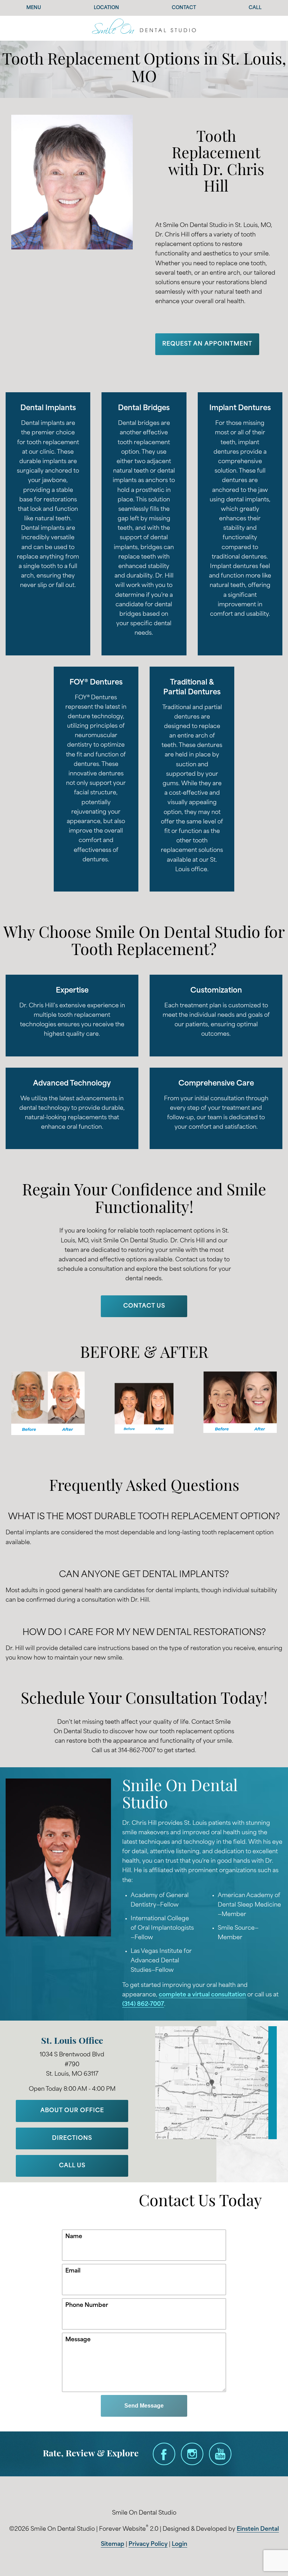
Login (179, 2544)
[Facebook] (164, 2454)
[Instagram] (192, 2454)
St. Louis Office (72, 2041)
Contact (184, 8)
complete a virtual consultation (202, 1995)
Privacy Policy (148, 2544)
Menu (34, 8)
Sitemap (113, 2544)
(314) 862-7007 (143, 2004)
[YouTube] (220, 2454)
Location (106, 8)
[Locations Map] (216, 2083)
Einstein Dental (258, 2529)
